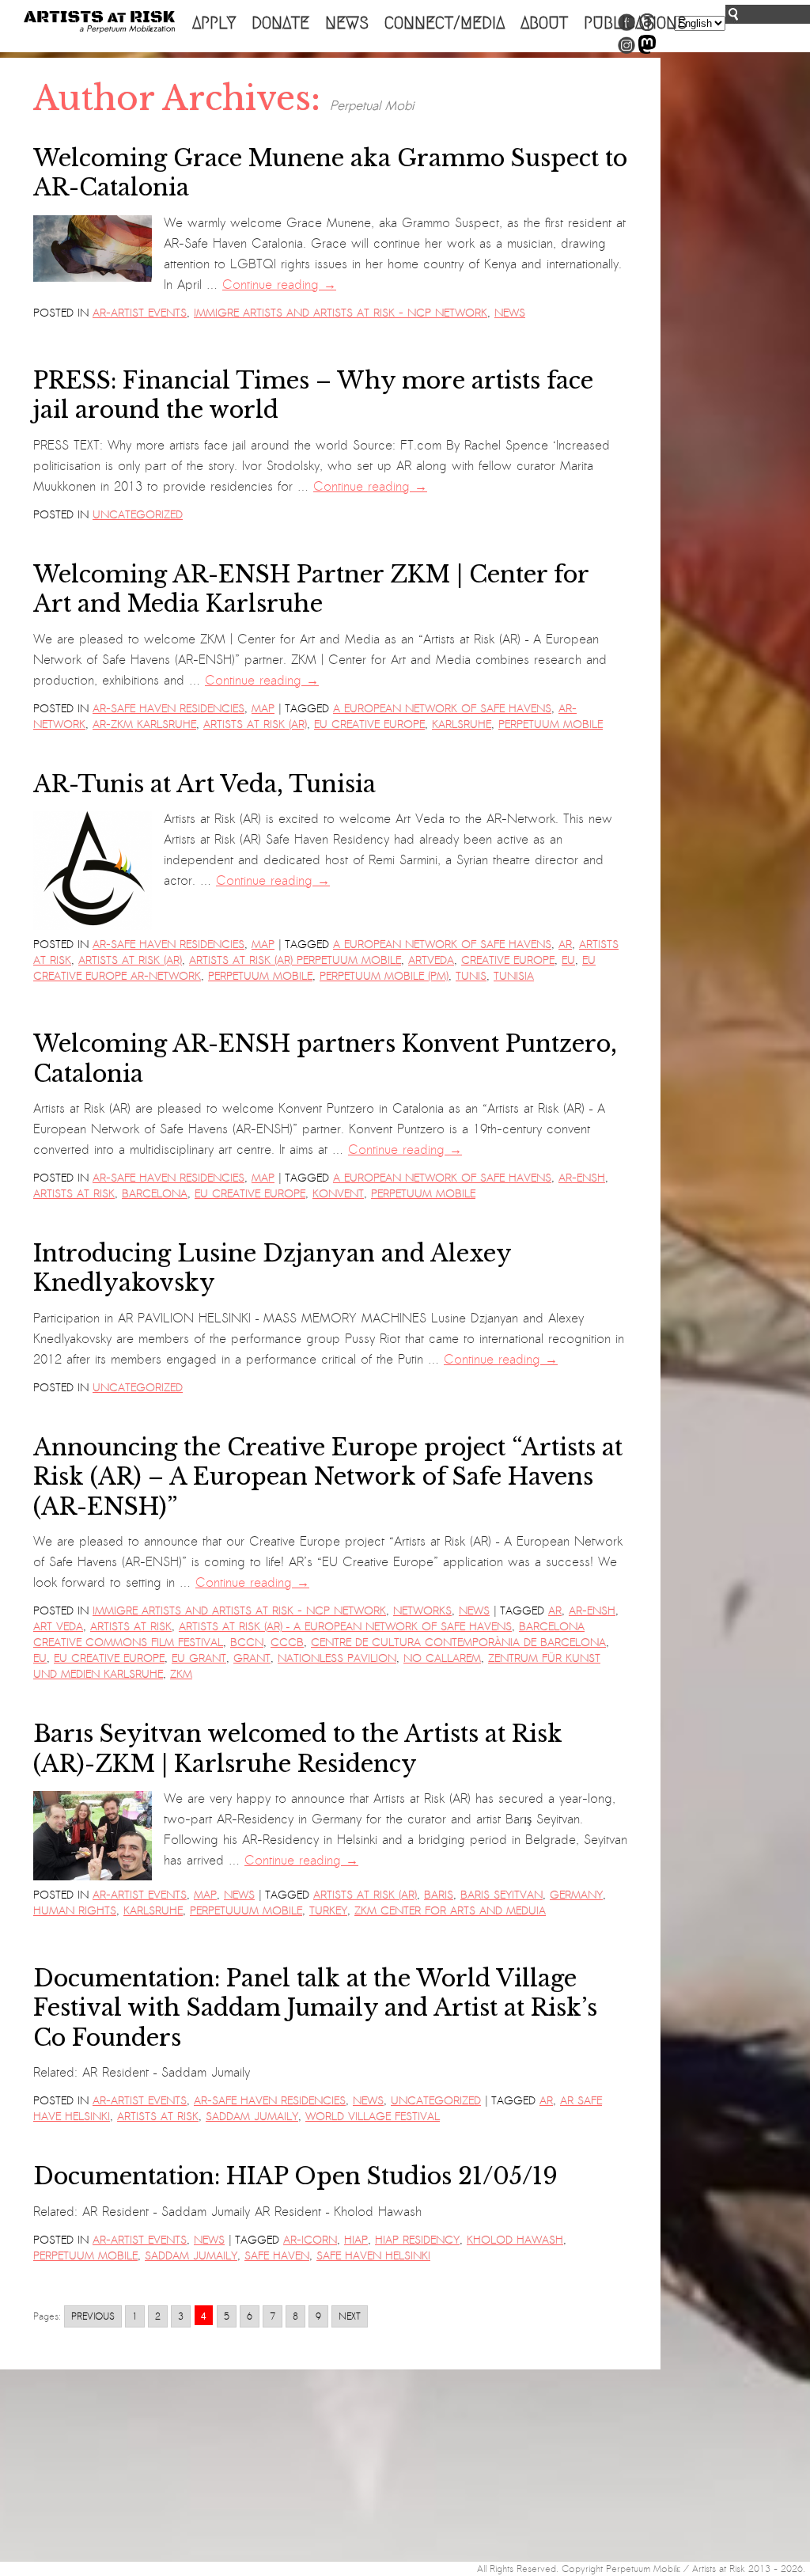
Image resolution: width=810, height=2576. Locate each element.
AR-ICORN (310, 2240)
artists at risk (74, 1194)
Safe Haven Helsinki (373, 2256)
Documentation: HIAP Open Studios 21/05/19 (295, 2176)
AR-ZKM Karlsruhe (144, 725)
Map (263, 709)
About (544, 23)
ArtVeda (431, 960)
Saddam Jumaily (252, 2117)
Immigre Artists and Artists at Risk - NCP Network (341, 313)
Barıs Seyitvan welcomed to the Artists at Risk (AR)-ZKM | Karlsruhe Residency (298, 1749)
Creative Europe (508, 960)
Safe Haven (277, 2256)
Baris (439, 1895)
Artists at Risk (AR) (255, 725)
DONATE (280, 23)
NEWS (347, 23)
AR (565, 945)
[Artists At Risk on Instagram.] (626, 51)
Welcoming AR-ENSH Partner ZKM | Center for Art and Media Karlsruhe (311, 589)
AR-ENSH (582, 1178)
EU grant (199, 1658)
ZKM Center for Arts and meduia (450, 1911)
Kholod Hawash (515, 2240)
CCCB (287, 1643)
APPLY (214, 23)
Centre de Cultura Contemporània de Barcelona (458, 1643)
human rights (75, 1911)
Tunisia (514, 976)
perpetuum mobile (551, 725)
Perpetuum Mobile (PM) (384, 976)
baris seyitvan (502, 1895)
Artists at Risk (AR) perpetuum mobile (295, 960)
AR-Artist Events (140, 313)
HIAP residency (417, 2240)
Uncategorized (138, 515)
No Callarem (442, 1658)
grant (252, 1658)
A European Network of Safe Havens (442, 709)
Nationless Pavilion (337, 1658)
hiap (356, 2240)
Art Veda (58, 1627)
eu (568, 960)
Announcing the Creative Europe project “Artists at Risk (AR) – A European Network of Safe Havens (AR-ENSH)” (328, 1477)
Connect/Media (445, 23)
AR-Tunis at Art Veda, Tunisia (204, 784)
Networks (422, 1611)
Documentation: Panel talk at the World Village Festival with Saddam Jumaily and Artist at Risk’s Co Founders (315, 2008)
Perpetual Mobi (372, 106)
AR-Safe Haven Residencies (168, 709)
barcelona (155, 1194)
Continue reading (279, 285)
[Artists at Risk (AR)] (99, 22)
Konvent (338, 1194)
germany (576, 1895)
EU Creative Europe (369, 725)
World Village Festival (373, 2117)
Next (350, 2316)
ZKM (181, 1674)
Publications (635, 23)
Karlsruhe (462, 725)
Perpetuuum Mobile (246, 1911)
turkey (328, 1911)
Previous (93, 2316)
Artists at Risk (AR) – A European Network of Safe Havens (345, 1627)
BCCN (247, 1643)
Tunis (471, 976)
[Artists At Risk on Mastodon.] (647, 51)
